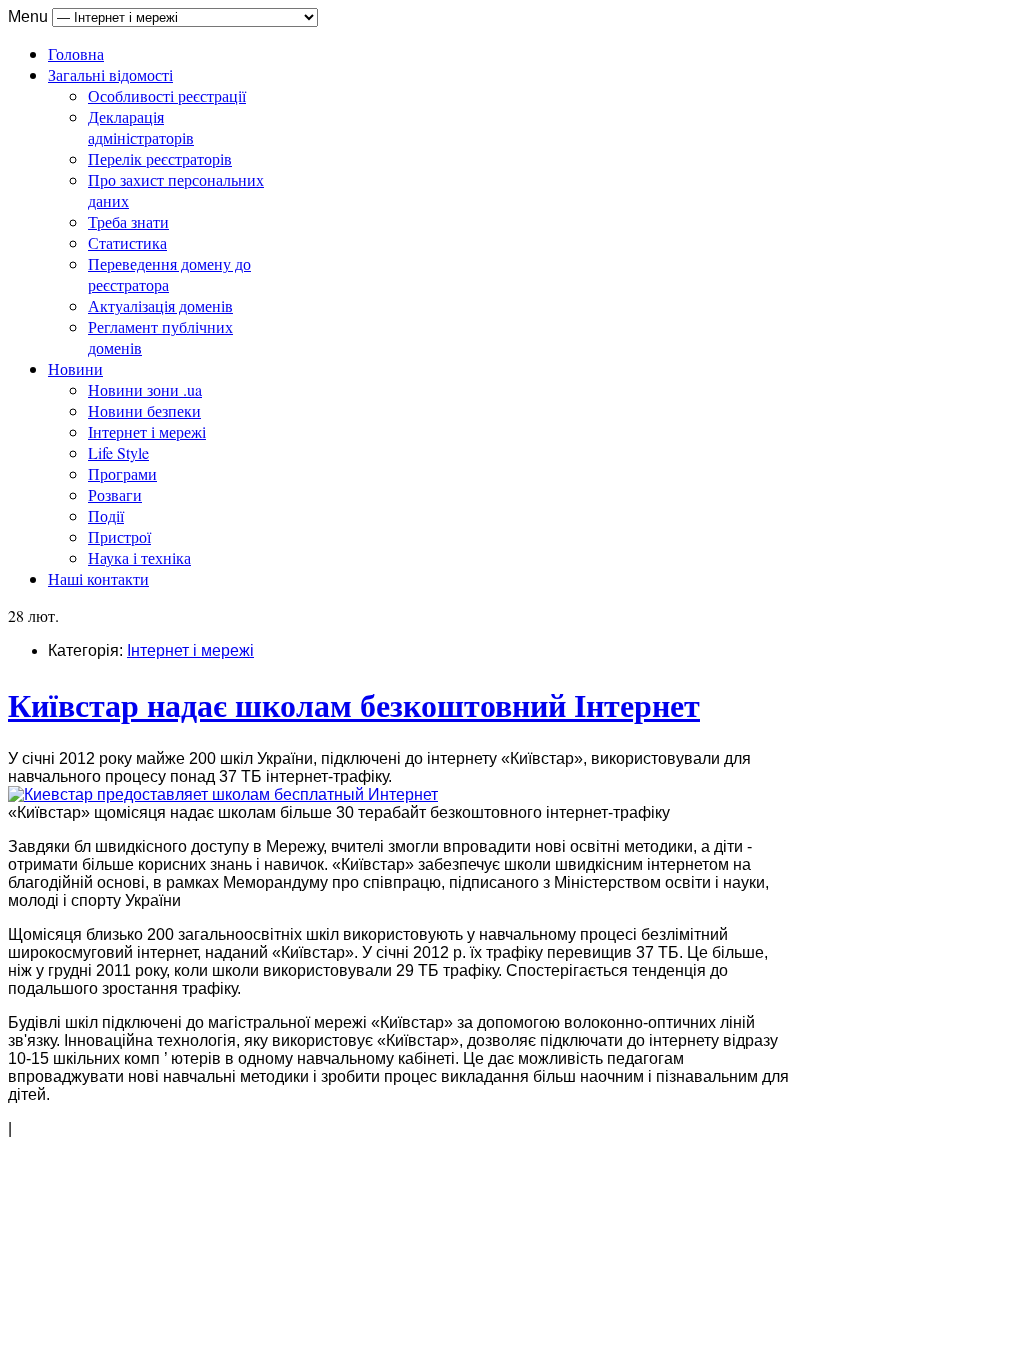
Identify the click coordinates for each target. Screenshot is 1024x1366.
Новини (75, 368)
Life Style (118, 452)
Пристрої (119, 536)
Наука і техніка (139, 557)
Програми (122, 473)
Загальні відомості (110, 74)
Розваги (115, 494)
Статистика (127, 242)
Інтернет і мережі (147, 431)
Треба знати (128, 221)
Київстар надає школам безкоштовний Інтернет (354, 704)
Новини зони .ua (145, 389)
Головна (76, 53)
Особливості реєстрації (167, 95)
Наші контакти (98, 578)
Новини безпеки (144, 410)
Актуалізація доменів (160, 305)
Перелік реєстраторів (160, 158)
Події (106, 515)
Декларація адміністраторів (141, 127)
